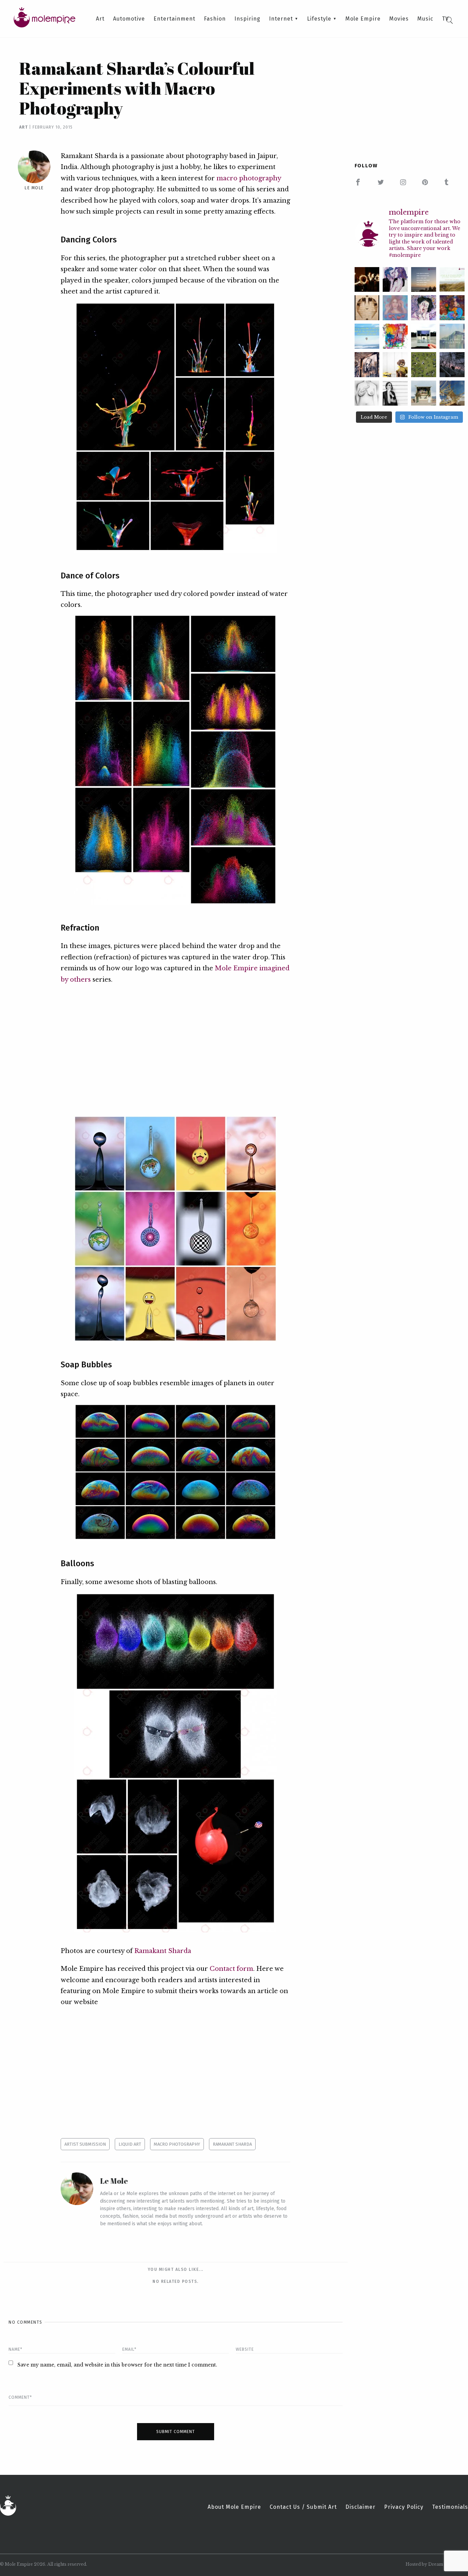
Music (425, 19)
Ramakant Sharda (163, 1951)
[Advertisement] (175, 1050)
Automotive (129, 19)
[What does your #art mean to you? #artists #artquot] (367, 336)
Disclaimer (360, 2507)
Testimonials (450, 2507)
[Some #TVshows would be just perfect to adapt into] (452, 280)
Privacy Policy (404, 2507)
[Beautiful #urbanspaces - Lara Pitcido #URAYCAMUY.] (452, 365)
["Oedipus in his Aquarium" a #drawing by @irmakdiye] (367, 393)
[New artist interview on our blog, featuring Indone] (395, 308)
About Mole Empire (234, 2507)
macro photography (249, 178)
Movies (399, 19)
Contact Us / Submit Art (303, 2507)
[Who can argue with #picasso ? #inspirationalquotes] (452, 336)
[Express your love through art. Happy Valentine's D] (367, 280)
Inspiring (247, 19)
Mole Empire (363, 19)
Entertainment (174, 19)
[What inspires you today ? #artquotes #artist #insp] (424, 280)
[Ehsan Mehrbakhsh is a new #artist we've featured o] (452, 308)
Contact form (231, 1969)
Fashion (215, 19)
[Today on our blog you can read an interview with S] (395, 365)
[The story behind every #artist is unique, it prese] (395, 336)
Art (100, 19)
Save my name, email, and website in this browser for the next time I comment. (117, 2365)
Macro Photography (177, 2144)
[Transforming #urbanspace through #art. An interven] (452, 393)
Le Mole (34, 188)
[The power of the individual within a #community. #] (424, 365)
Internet (281, 19)
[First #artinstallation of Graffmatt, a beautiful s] (367, 365)
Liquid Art (130, 2144)
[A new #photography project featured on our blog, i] (424, 336)
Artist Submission (85, 2144)
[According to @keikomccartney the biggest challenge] (395, 393)
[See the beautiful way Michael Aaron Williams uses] (367, 308)
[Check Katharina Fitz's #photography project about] (424, 393)
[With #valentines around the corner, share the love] (395, 280)
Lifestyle (319, 19)
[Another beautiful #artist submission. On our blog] (424, 308)
